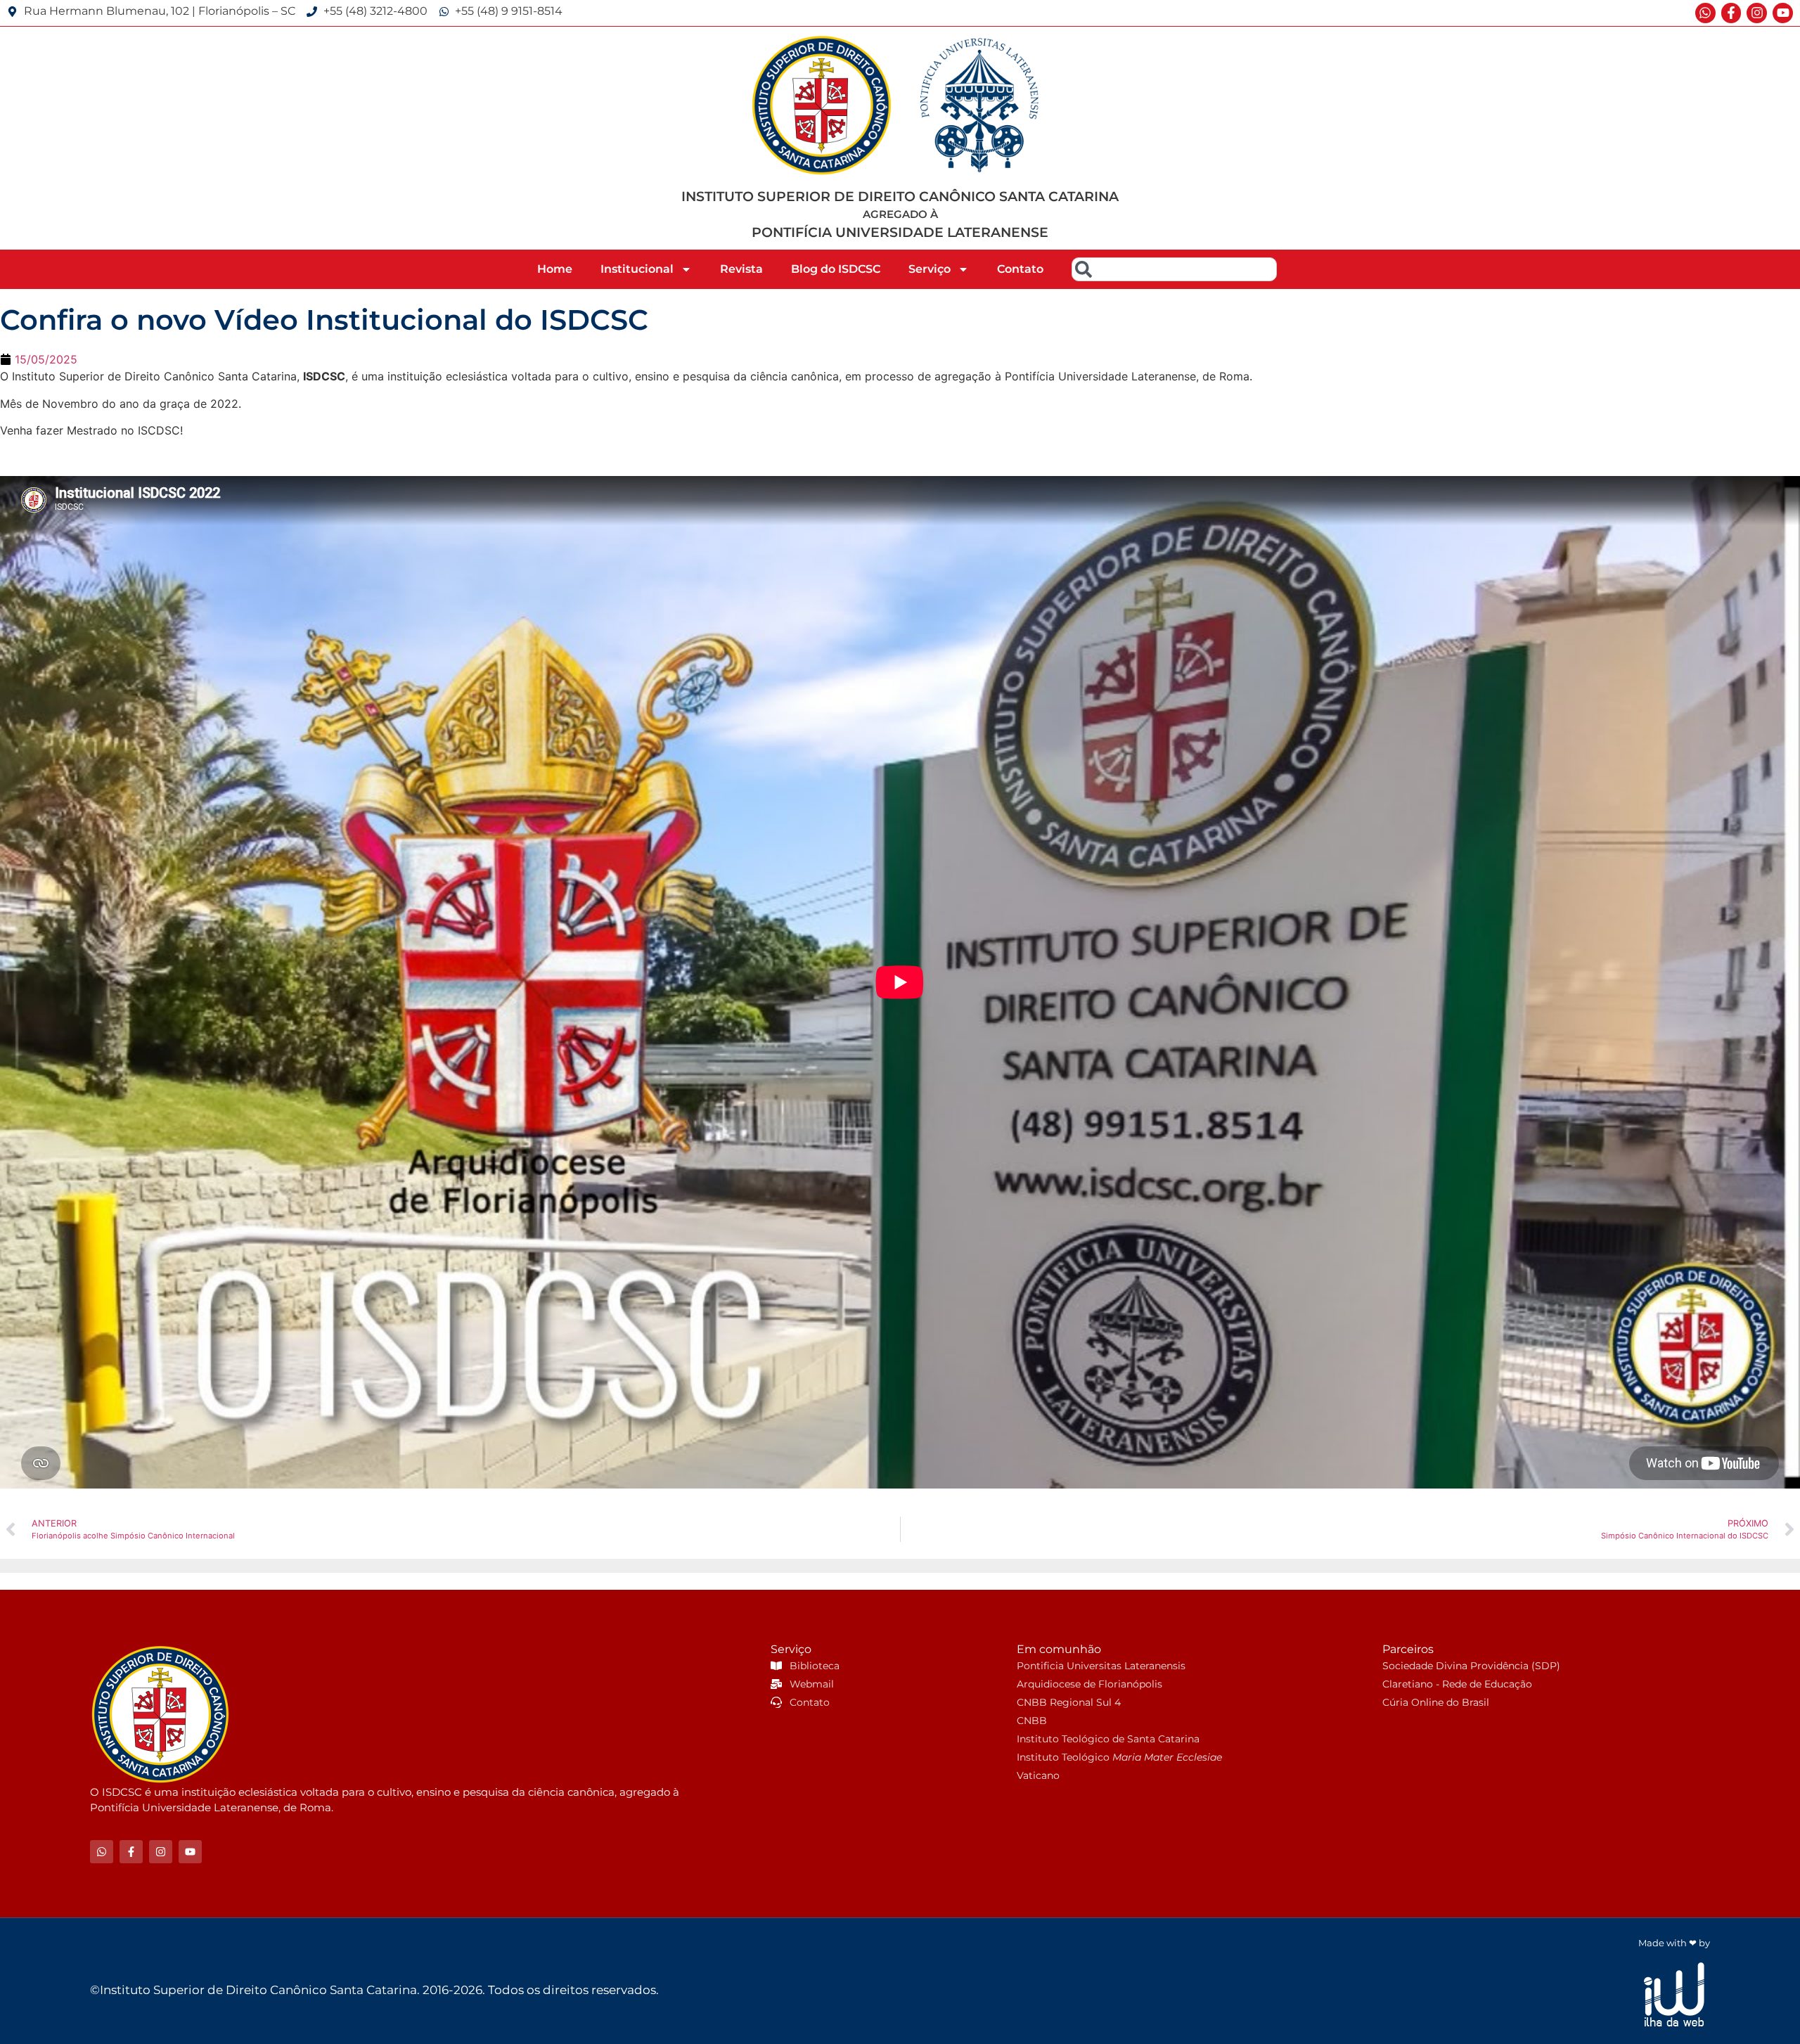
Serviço (930, 269)
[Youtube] (1783, 13)
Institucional (637, 269)
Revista (741, 269)
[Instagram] (1757, 13)
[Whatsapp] (1705, 13)
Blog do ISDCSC (836, 269)
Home (555, 269)
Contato (1020, 269)
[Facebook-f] (1731, 13)
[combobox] (1174, 269)
